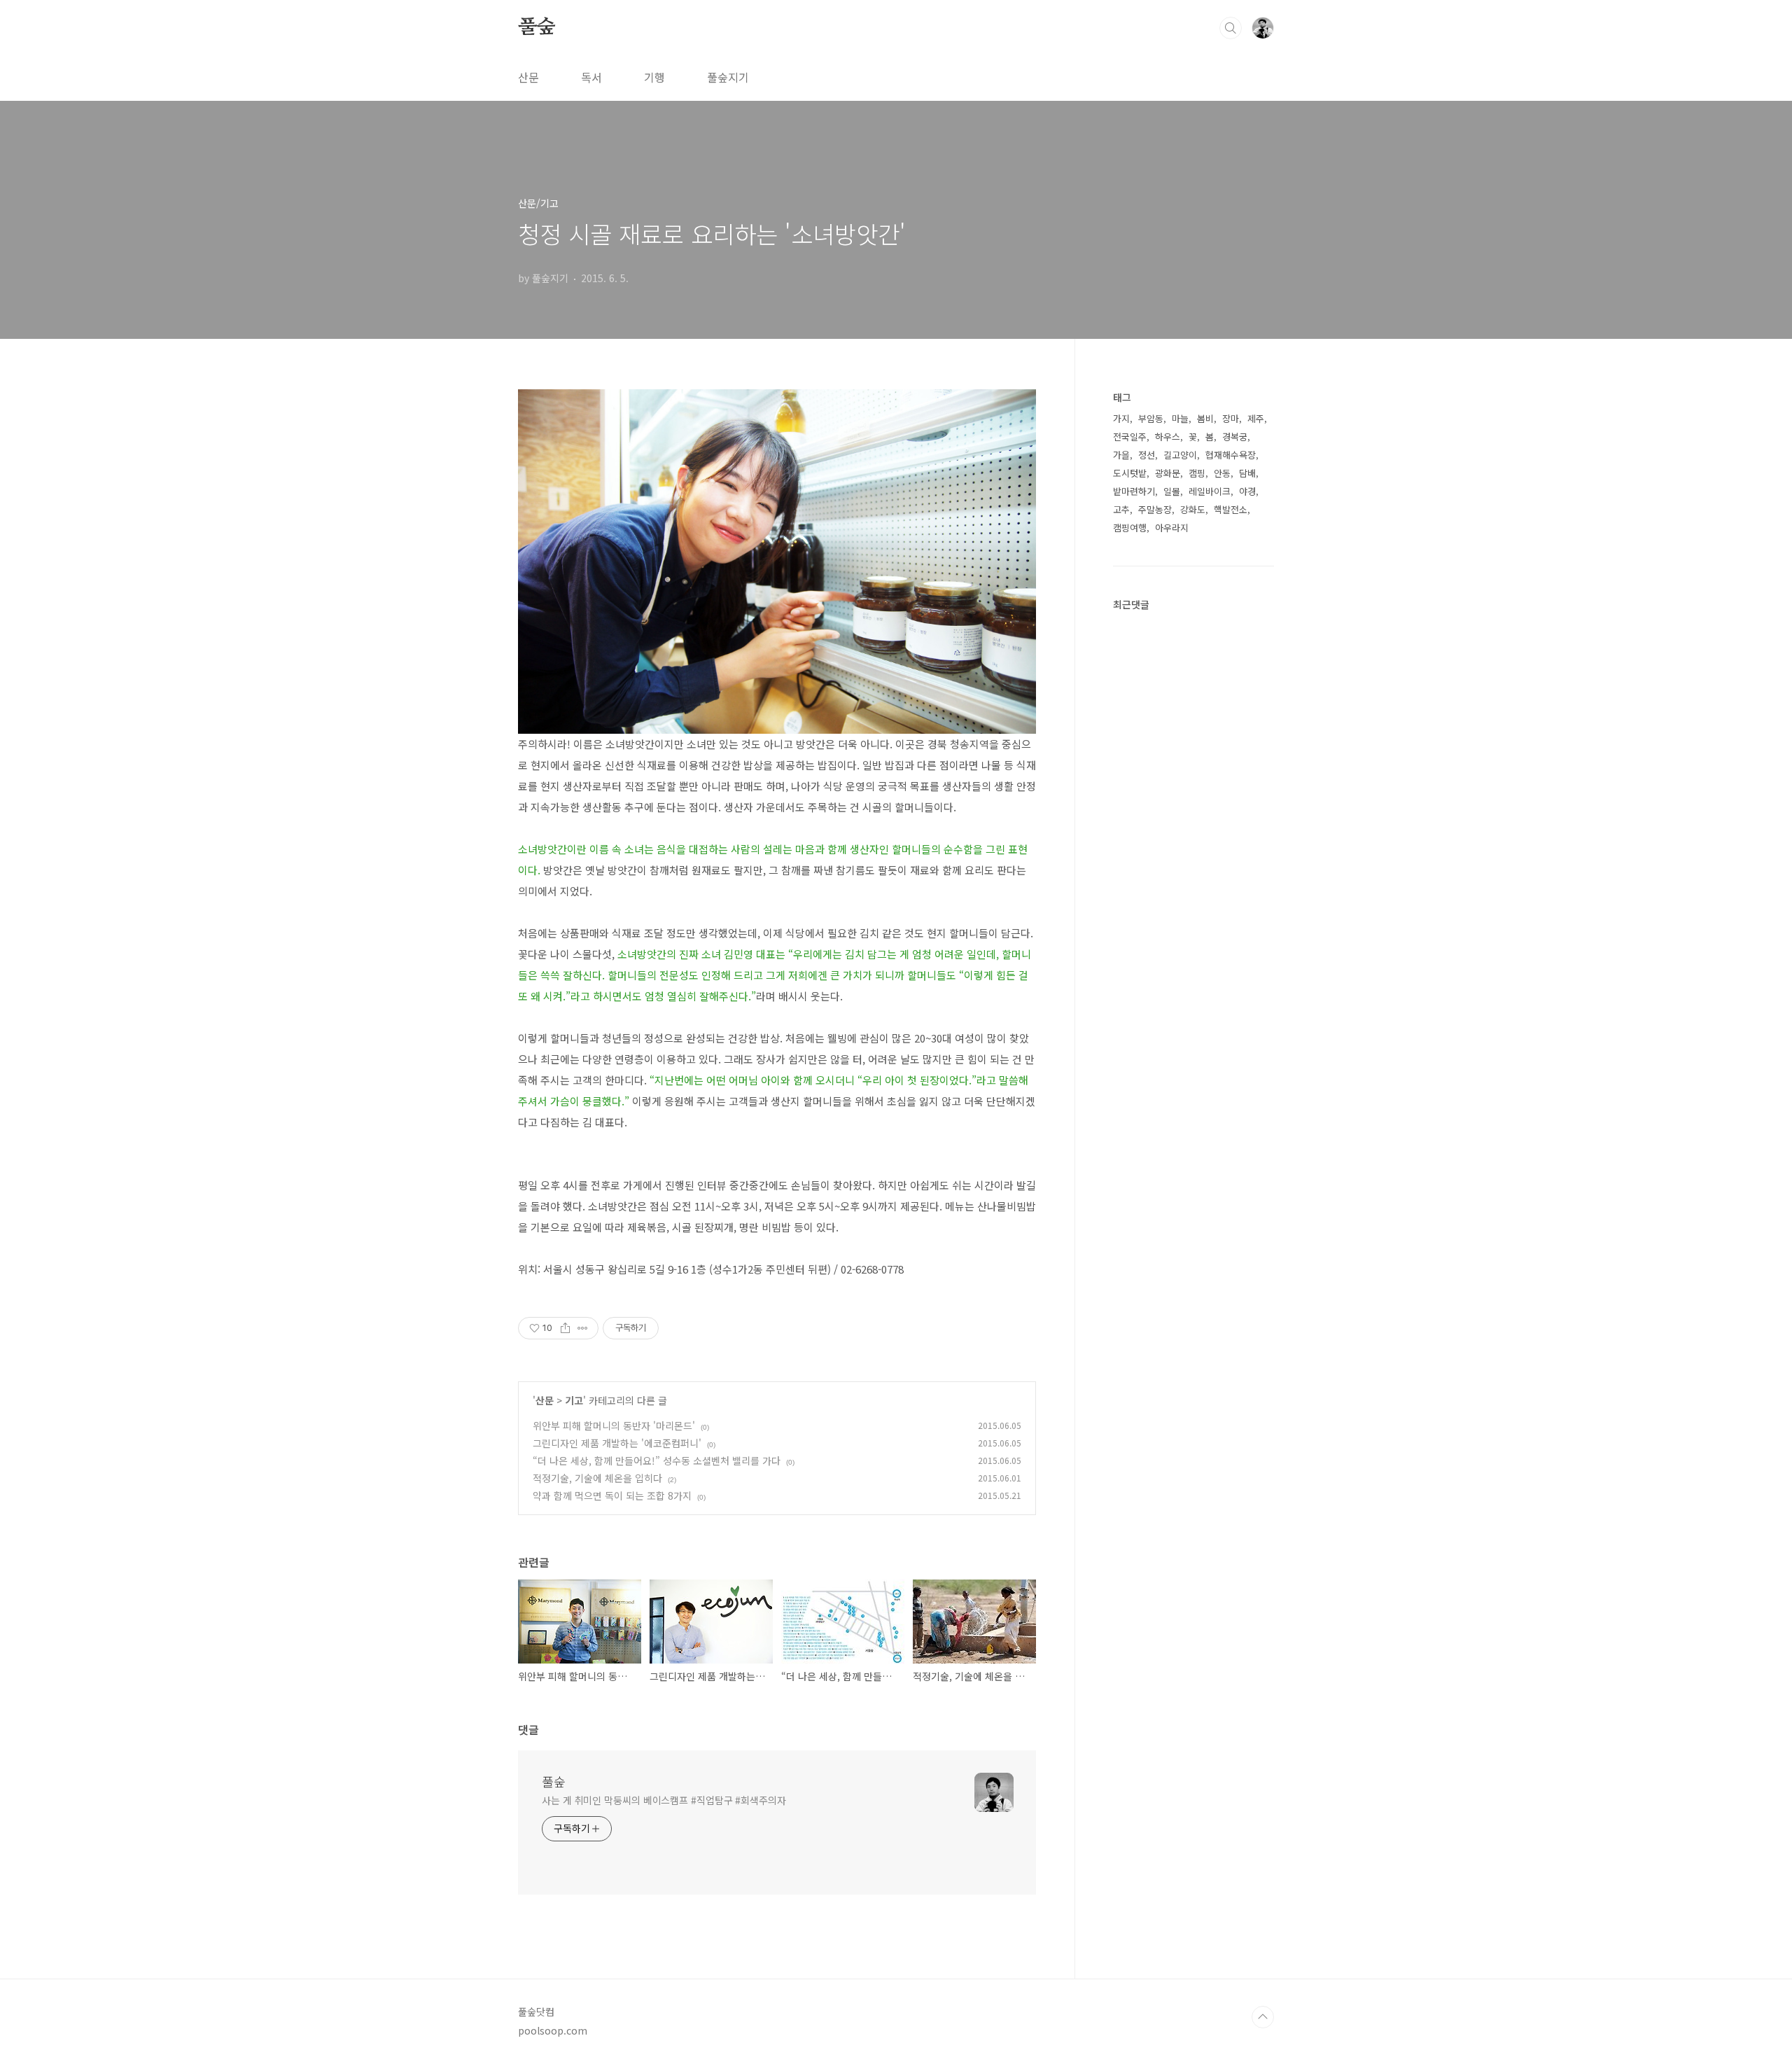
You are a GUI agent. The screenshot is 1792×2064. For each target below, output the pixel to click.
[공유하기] (565, 1328)
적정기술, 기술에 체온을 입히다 (597, 1478)
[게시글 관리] (583, 1328)
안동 (1222, 473)
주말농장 (1155, 509)
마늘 (1180, 418)
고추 (1121, 509)
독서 (591, 77)
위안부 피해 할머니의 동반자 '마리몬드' (614, 1425)
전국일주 (1130, 437)
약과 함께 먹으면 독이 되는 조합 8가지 (612, 1495)
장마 (1231, 418)
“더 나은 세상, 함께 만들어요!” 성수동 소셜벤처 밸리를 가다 (657, 1460)
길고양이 (1180, 455)
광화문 (1168, 473)
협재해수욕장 (1231, 455)
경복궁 (1235, 437)
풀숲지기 (728, 77)
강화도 (1193, 509)
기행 (654, 77)
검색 (1231, 28)
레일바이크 (1210, 491)
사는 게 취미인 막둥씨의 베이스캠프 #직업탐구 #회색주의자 (664, 1800)
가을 (1121, 455)
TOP (1263, 2017)
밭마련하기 (1134, 491)
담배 (1247, 473)
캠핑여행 (1130, 528)
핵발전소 (1231, 509)
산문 (528, 77)
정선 (1147, 455)
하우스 (1168, 437)
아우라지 (1172, 528)
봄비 (1205, 418)
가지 (1121, 418)
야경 (1247, 491)
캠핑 (1197, 473)
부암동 (1151, 418)
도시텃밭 (1130, 473)
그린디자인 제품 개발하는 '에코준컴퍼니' (617, 1443)
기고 (574, 1400)
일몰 (1172, 491)
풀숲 (537, 27)
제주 (1256, 418)
